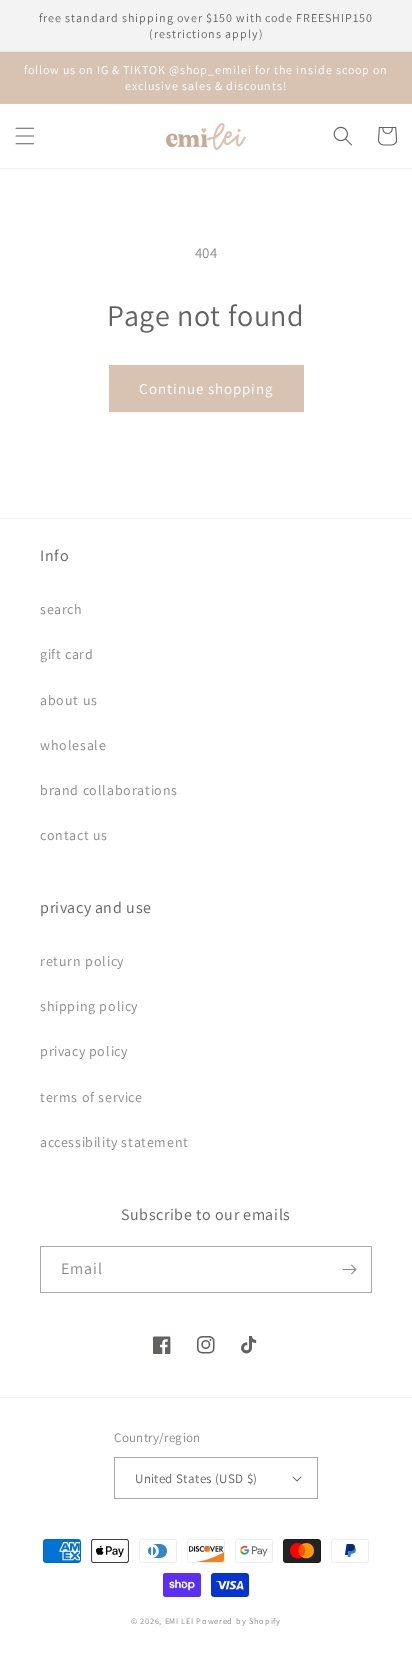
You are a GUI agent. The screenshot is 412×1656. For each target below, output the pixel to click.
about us (69, 700)
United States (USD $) (196, 1478)
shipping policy (89, 1006)
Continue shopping (206, 388)
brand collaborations (109, 790)
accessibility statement (114, 1142)
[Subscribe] (349, 1269)
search (61, 609)
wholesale (73, 745)
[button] (25, 136)
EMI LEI (179, 1620)
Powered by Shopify (238, 1620)
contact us (74, 835)
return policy (82, 961)
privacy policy (83, 1051)
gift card (66, 654)
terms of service (91, 1097)
